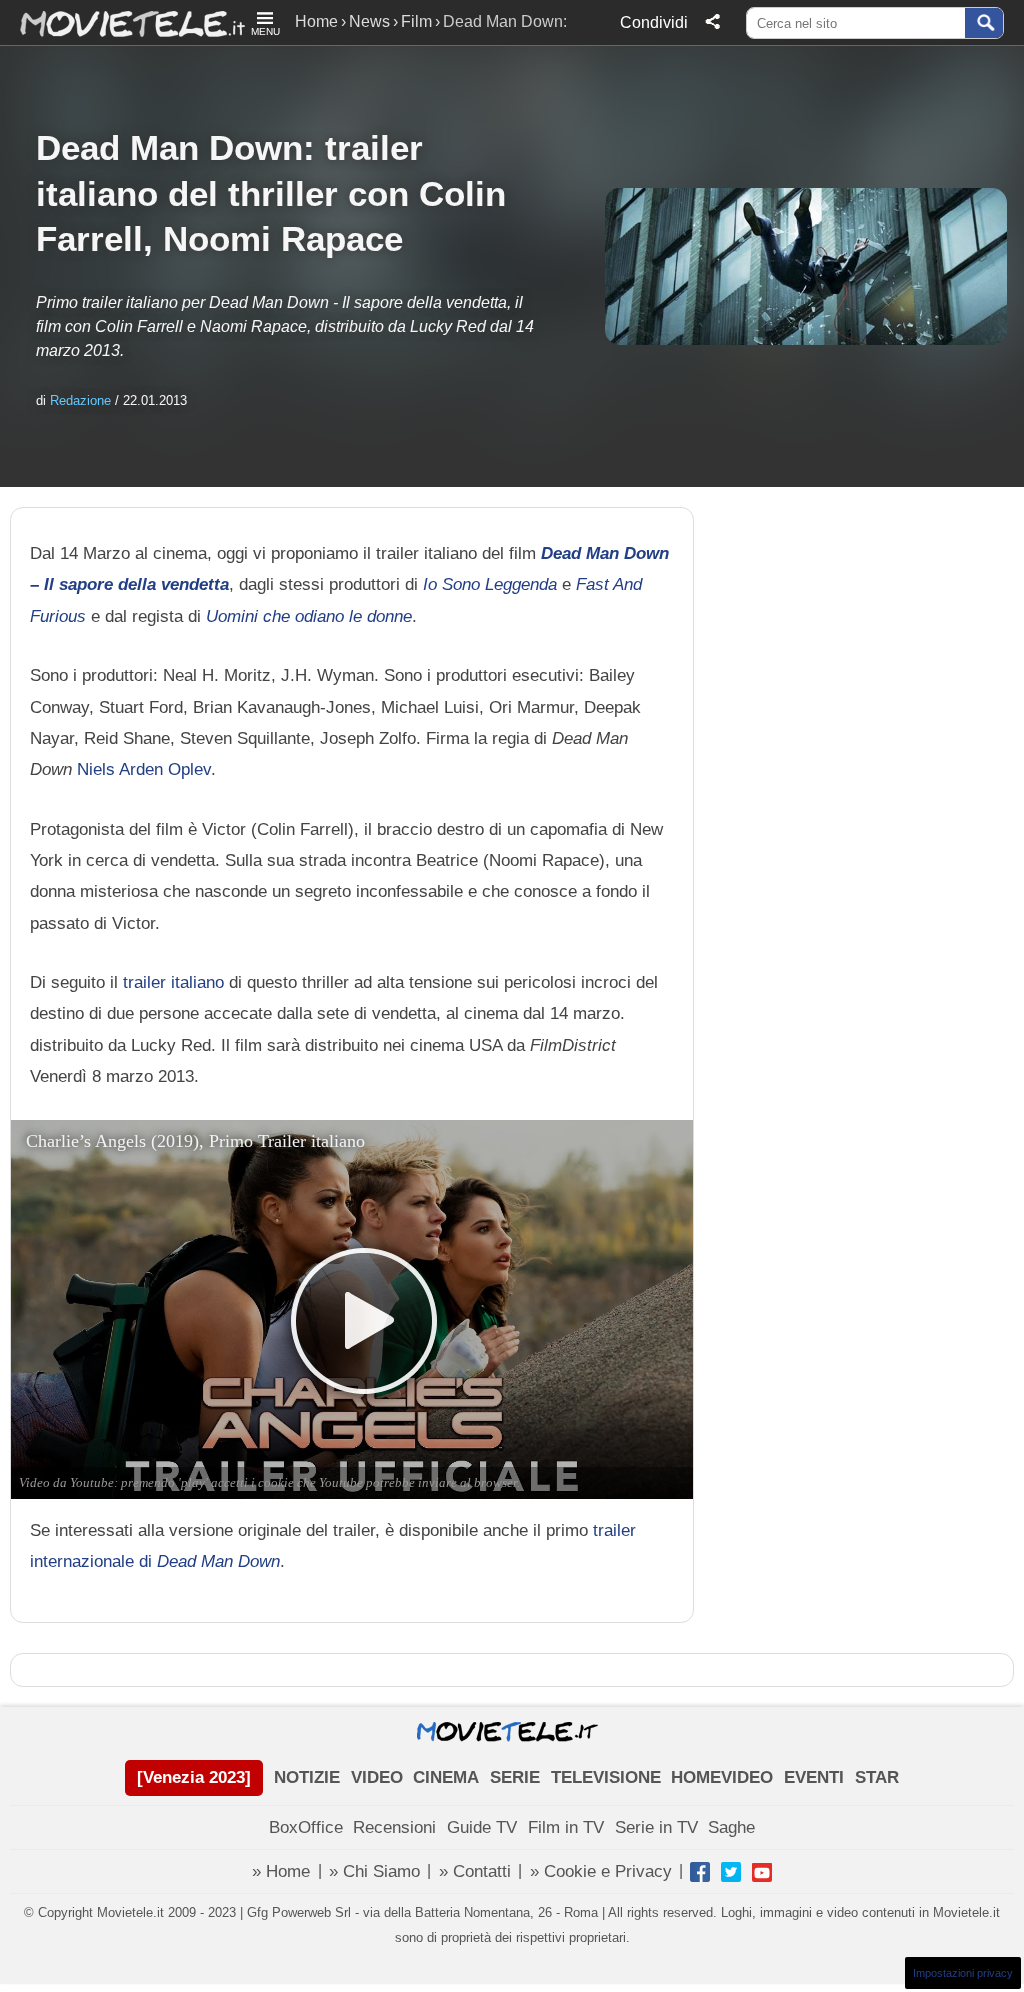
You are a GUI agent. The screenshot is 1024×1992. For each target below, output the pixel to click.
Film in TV (566, 1827)
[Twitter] (731, 1872)
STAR (877, 1777)
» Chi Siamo (374, 1871)
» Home (281, 1871)
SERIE (515, 1777)
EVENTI (814, 1777)
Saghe (731, 1827)
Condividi (654, 22)
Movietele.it (122, 22)
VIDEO (377, 1777)
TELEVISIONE (606, 1777)
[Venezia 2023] (194, 1777)
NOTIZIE (307, 1777)
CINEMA (446, 1777)
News (369, 21)
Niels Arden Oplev (144, 769)
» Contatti (475, 1871)
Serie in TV (656, 1827)
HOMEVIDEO (722, 1777)
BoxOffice (306, 1827)
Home (316, 21)
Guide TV (482, 1827)
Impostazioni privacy (963, 1973)
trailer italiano (173, 982)
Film (416, 21)
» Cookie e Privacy (601, 1871)
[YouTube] (762, 1872)
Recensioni (394, 1827)
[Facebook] (700, 1872)
